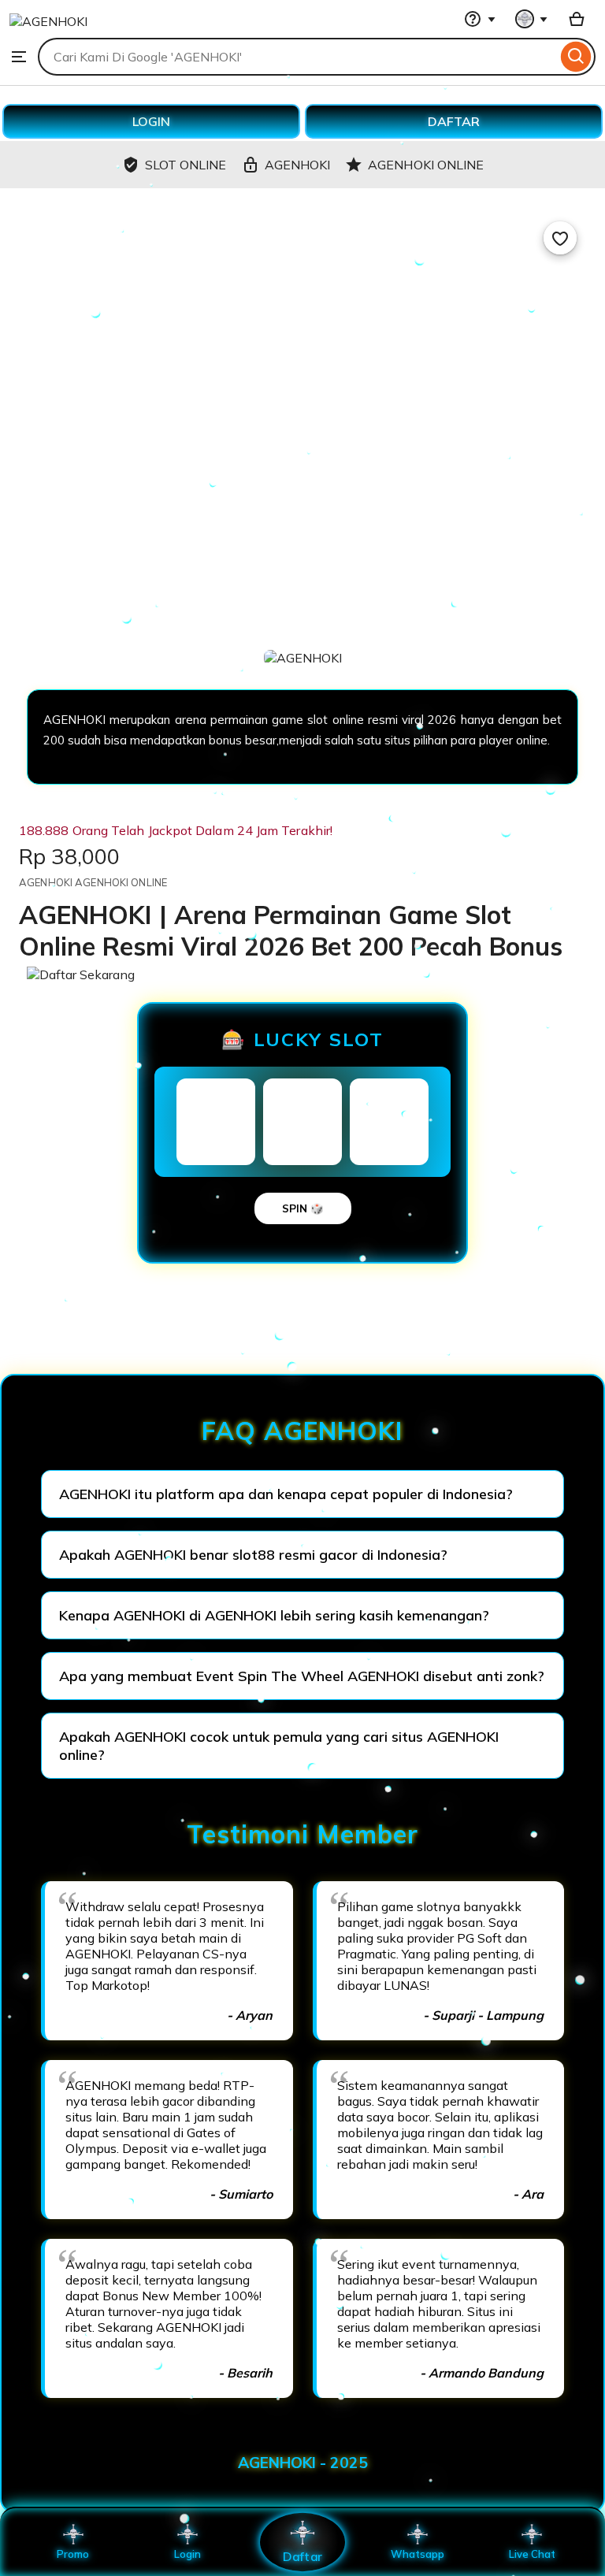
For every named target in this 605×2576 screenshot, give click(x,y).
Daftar (302, 2556)
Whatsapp (418, 2554)
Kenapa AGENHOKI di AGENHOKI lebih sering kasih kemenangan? (274, 1615)
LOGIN (151, 121)
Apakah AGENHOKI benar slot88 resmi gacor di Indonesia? (253, 1555)
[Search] (576, 57)
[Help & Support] (480, 19)
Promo (73, 2554)
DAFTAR (454, 121)
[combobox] (297, 57)
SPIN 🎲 (303, 1208)
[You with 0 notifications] (532, 19)
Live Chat (532, 2554)
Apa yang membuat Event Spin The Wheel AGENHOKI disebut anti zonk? (302, 1676)
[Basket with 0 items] (577, 19)
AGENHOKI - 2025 (303, 2463)
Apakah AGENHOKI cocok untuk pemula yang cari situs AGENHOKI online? (279, 1746)
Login (187, 2554)
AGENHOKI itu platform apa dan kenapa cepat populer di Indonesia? (286, 1494)
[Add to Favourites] (560, 238)
